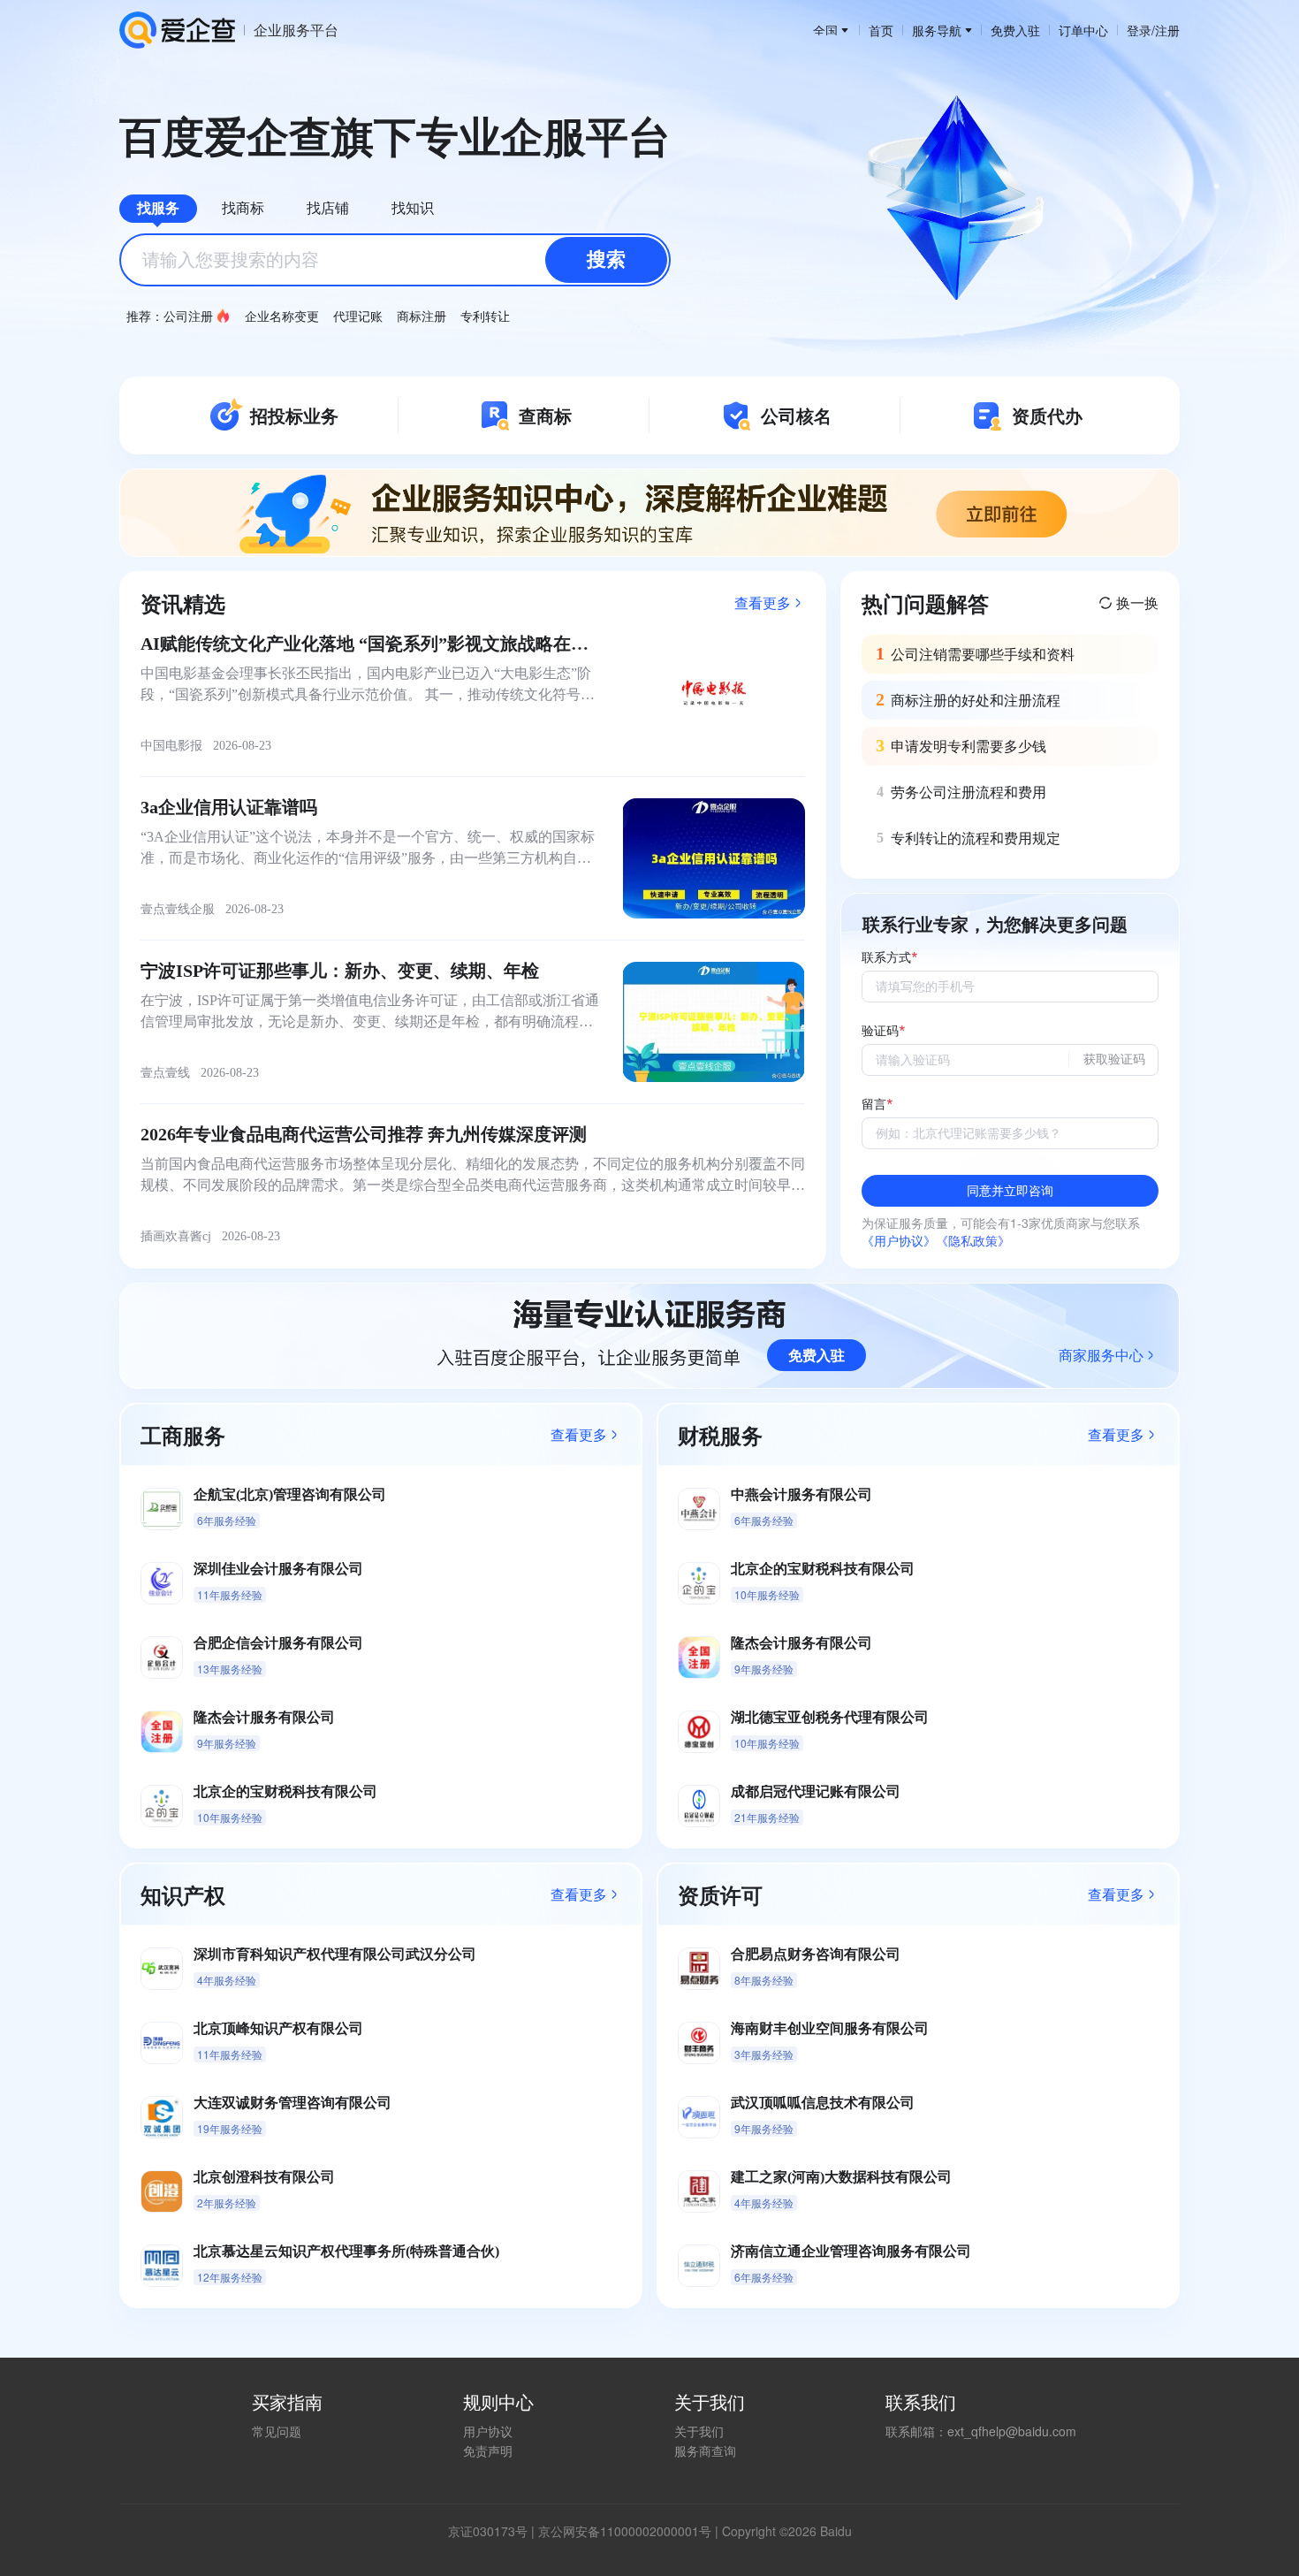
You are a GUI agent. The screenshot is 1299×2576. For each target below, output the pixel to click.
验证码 (880, 1031)
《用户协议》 (899, 1240)
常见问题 (277, 2431)
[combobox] (395, 260)
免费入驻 (1015, 30)
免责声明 (488, 2450)
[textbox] (395, 260)
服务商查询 (705, 2450)
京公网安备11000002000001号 (625, 2531)
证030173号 (494, 2531)
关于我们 (699, 2431)
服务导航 (937, 30)
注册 (1167, 30)
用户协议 (488, 2431)
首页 (881, 30)
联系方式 (886, 958)
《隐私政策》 (973, 1240)
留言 (874, 1105)
